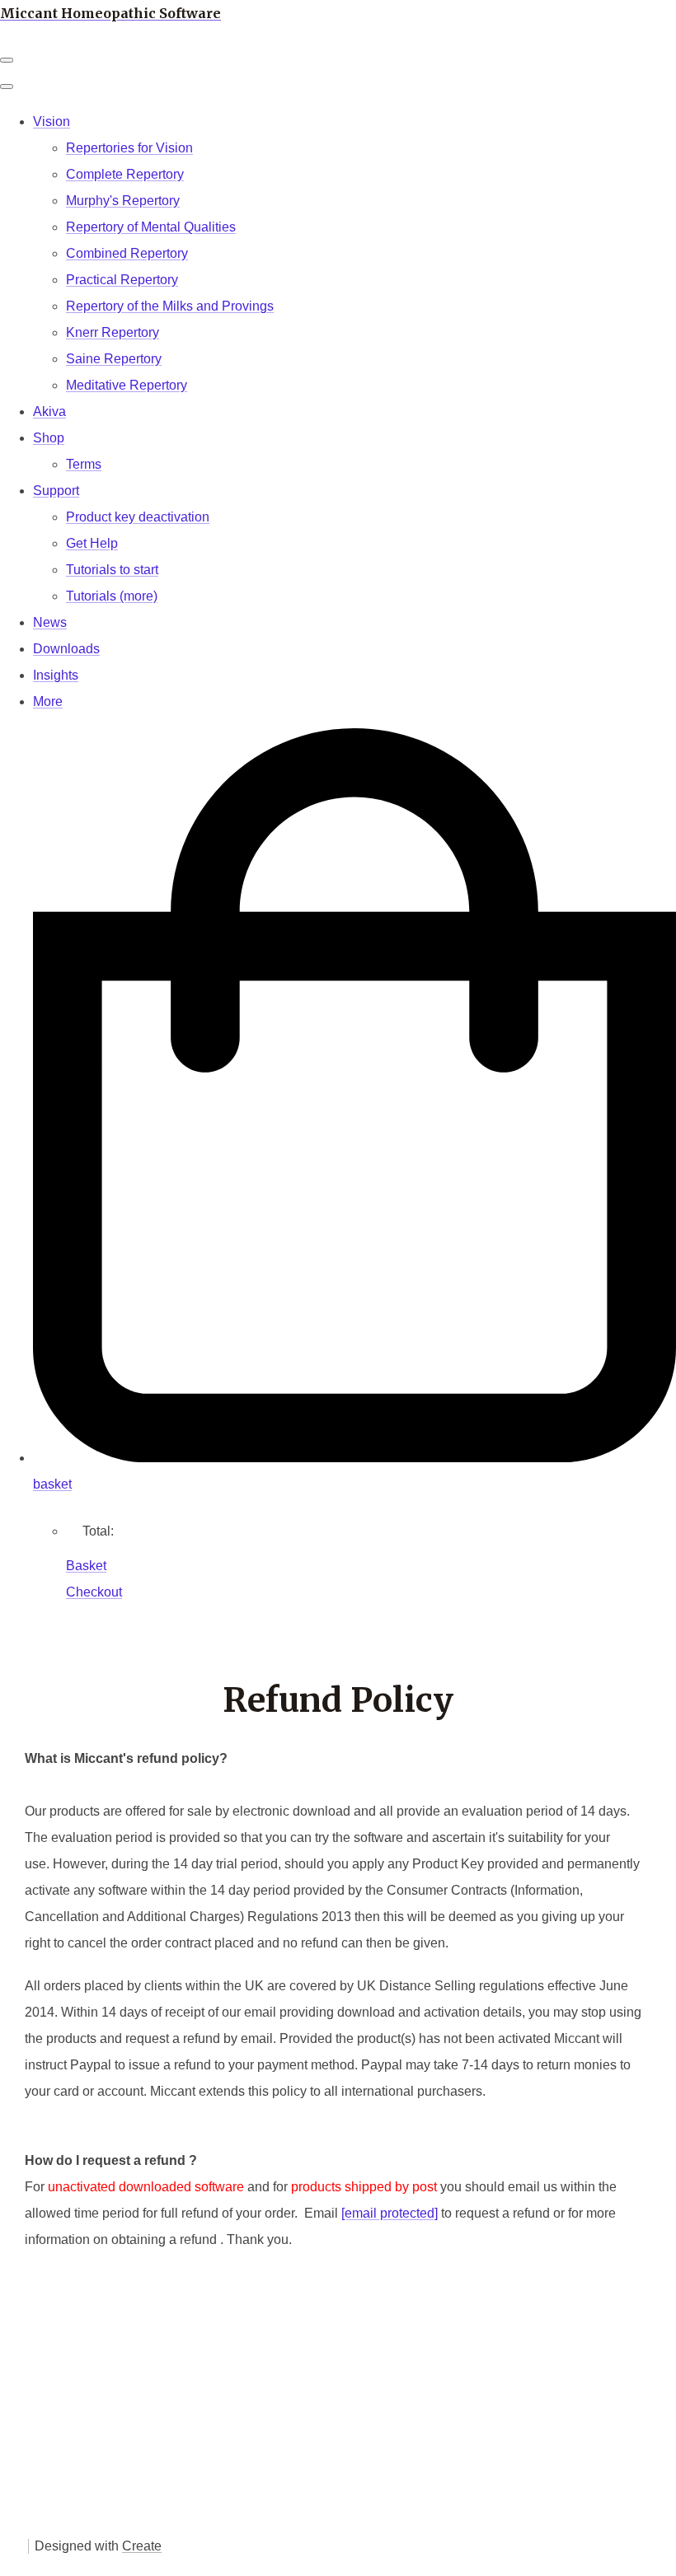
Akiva (49, 411)
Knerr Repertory (113, 332)
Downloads (66, 649)
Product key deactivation (138, 517)
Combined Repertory (127, 253)
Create (142, 2546)
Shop (49, 438)
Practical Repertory (122, 280)
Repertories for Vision (129, 148)
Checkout (94, 1592)
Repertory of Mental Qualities (151, 227)
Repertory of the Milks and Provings (170, 306)
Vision (52, 122)
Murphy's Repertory (123, 201)
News (50, 622)
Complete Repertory (125, 174)
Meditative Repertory (127, 385)
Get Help (92, 543)
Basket (86, 1566)
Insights (56, 675)
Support (56, 491)
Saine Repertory (114, 359)
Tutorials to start (112, 570)
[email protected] (390, 2213)
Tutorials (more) (112, 596)
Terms (84, 464)
